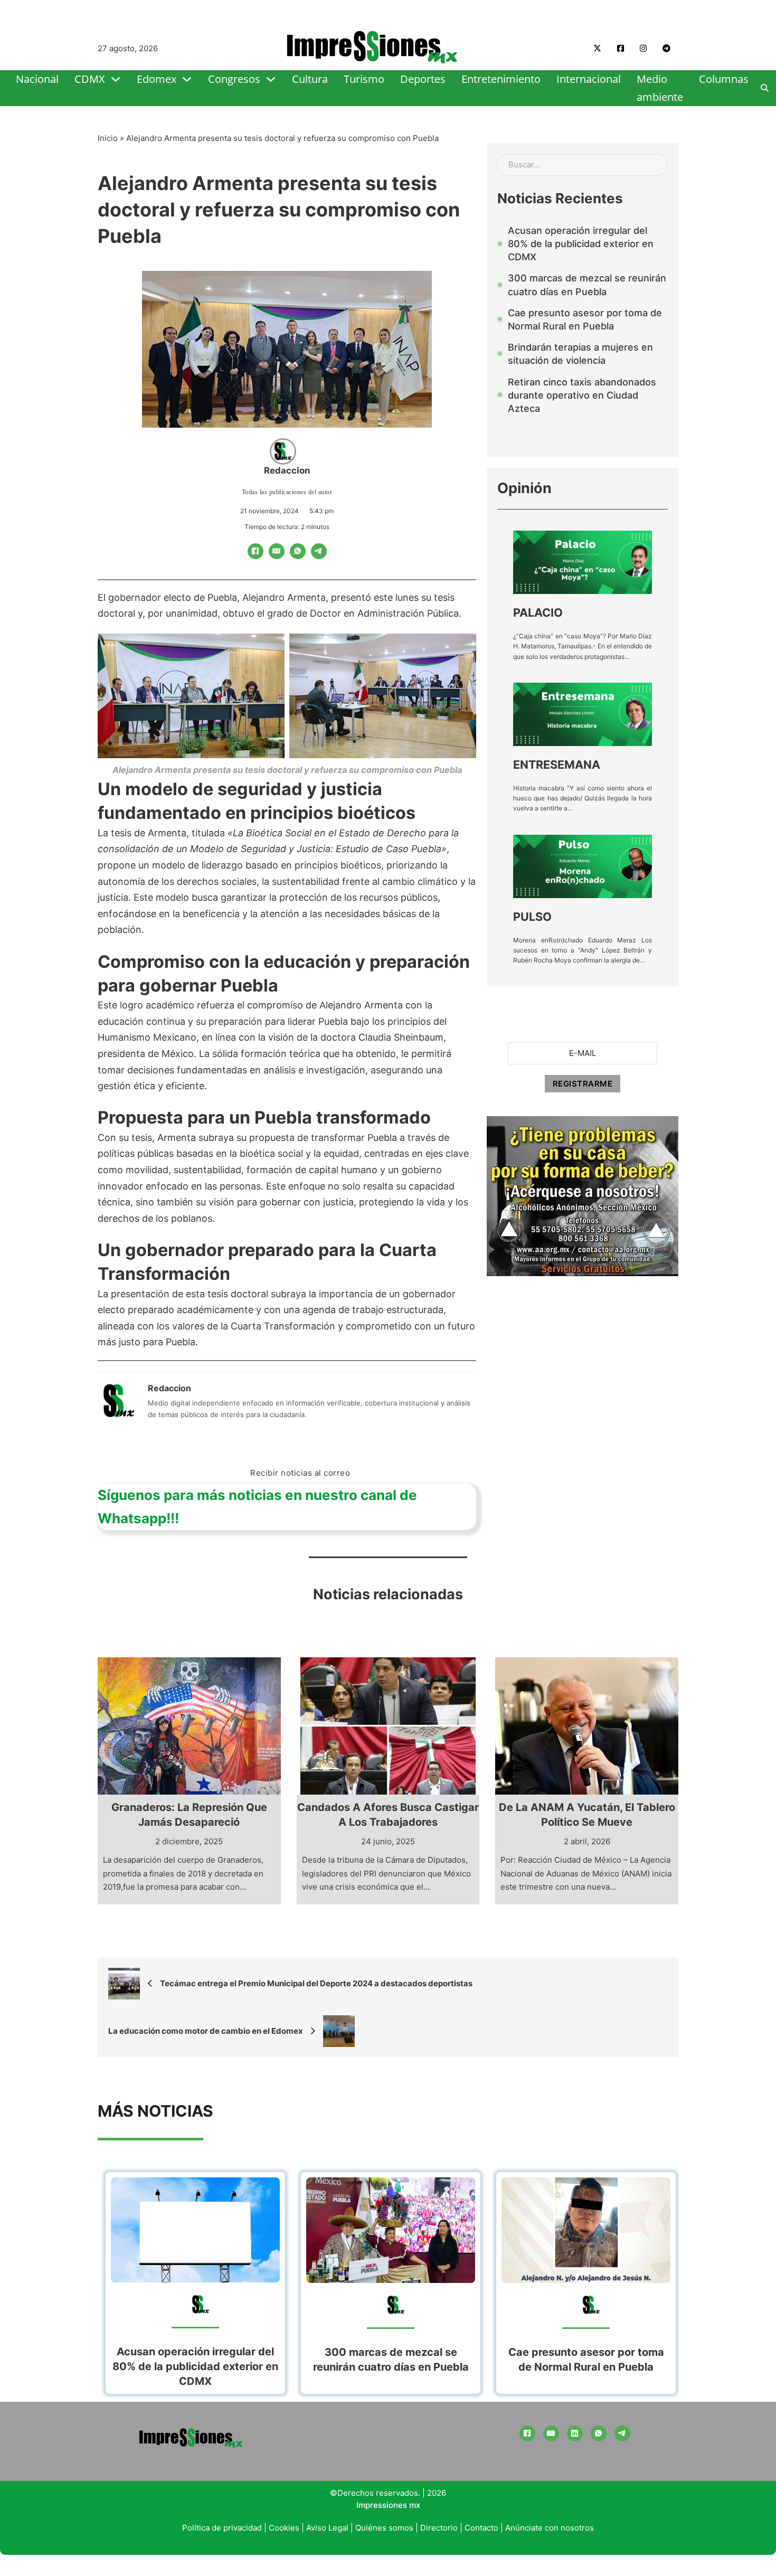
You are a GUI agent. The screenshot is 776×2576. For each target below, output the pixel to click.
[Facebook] (255, 551)
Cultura (310, 79)
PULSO (532, 917)
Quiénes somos (384, 2528)
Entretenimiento (501, 79)
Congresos (234, 79)
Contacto (481, 2528)
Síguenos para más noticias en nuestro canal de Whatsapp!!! (257, 1507)
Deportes (423, 79)
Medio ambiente (660, 88)
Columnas (724, 79)
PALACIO (538, 612)
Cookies (284, 2528)
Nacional (37, 79)
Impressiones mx (388, 2505)
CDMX (90, 79)
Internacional (589, 79)
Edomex (157, 79)
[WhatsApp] (298, 551)
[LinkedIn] (575, 2433)
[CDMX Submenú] (116, 79)
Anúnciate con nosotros (550, 2528)
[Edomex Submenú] (187, 79)
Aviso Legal (327, 2528)
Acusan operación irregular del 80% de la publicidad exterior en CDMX (195, 2366)
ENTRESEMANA (557, 765)
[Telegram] (319, 551)
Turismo (364, 79)
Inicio (108, 138)
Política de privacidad (222, 2528)
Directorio (439, 2528)
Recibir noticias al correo (300, 1473)
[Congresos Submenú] (271, 79)
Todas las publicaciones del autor (287, 492)
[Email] (277, 551)
